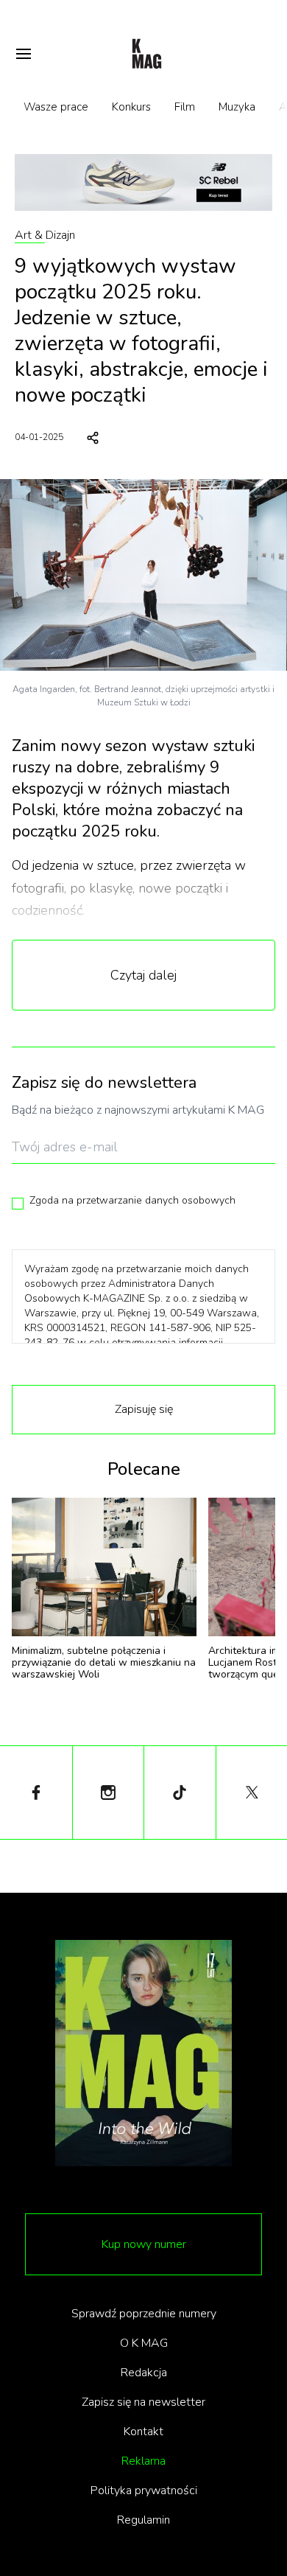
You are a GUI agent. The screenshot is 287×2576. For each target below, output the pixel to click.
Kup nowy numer (144, 2244)
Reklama (143, 2461)
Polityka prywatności (144, 2491)
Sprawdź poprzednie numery (144, 2314)
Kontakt (143, 2432)
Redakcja (144, 2373)
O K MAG (144, 2343)
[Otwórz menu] (24, 54)
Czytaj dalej (143, 975)
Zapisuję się (144, 1409)
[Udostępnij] (93, 438)
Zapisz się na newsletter (143, 2402)
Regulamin (143, 2520)
